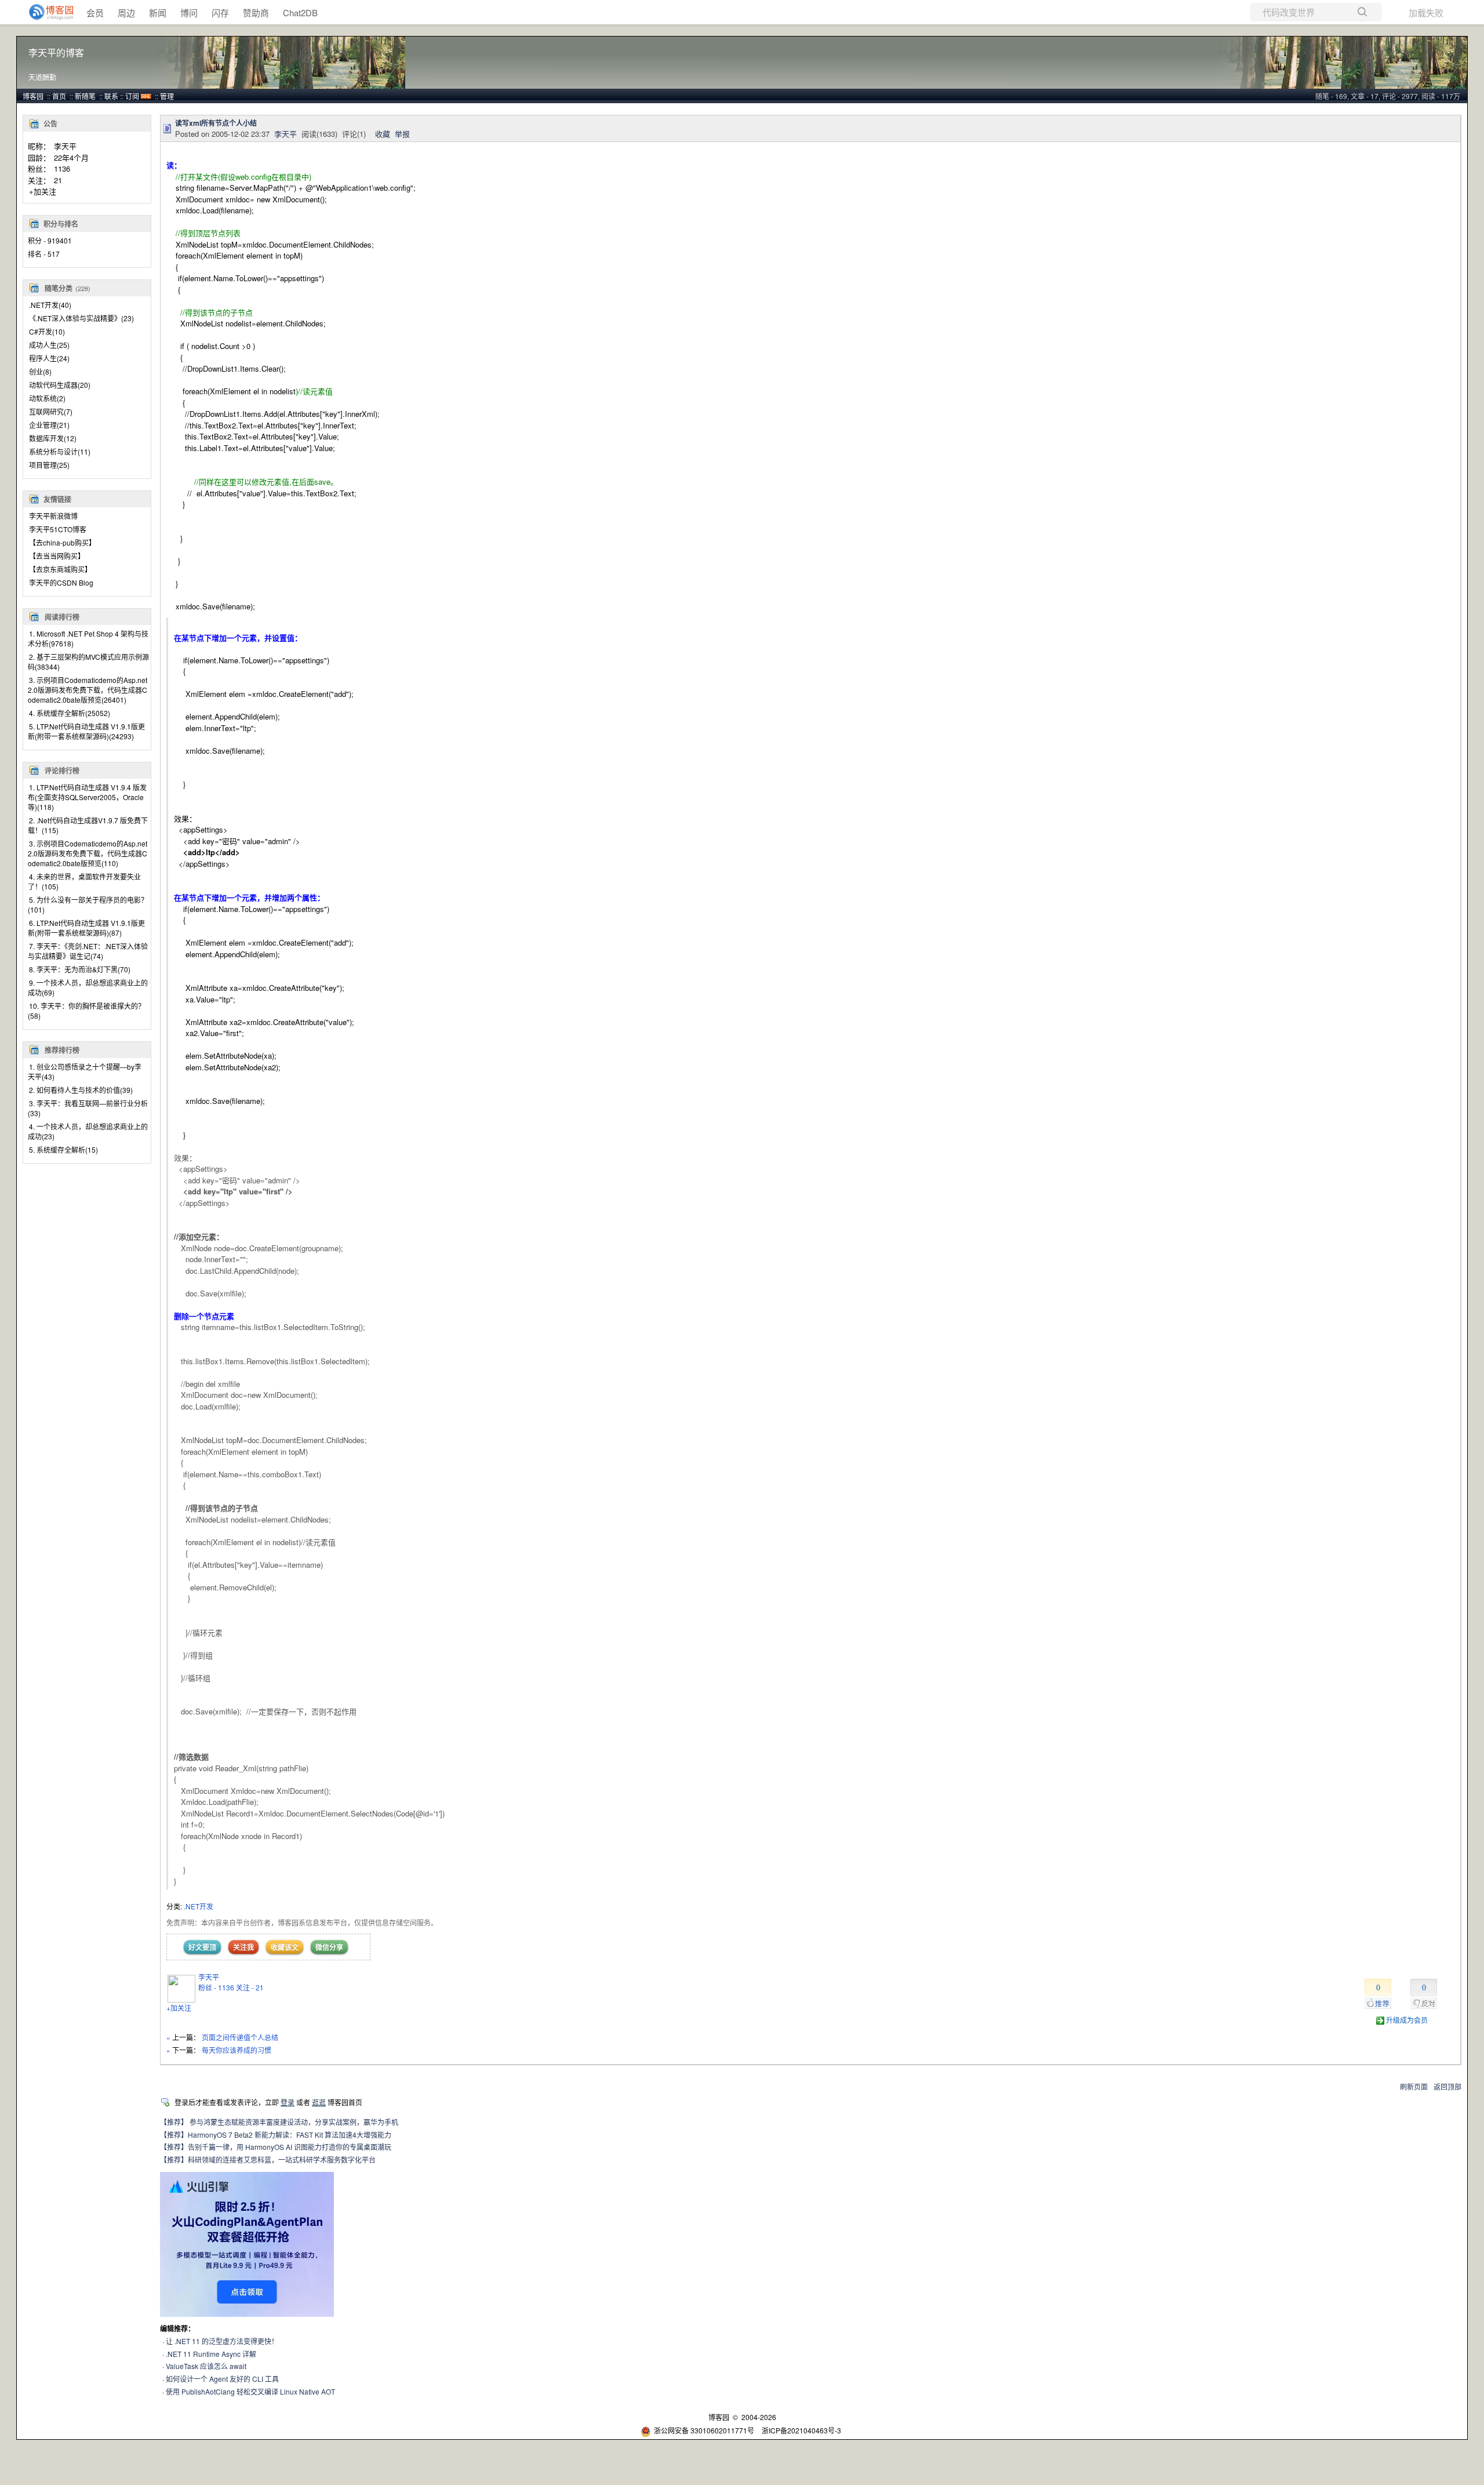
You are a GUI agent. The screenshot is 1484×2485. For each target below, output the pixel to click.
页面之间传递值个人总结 (240, 2037)
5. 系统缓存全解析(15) (63, 1149)
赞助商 (256, 12)
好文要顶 (202, 1947)
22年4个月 (71, 157)
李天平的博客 (56, 53)
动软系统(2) (47, 398)
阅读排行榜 (62, 617)
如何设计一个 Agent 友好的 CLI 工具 (222, 2379)
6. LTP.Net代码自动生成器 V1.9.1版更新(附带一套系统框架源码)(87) (86, 928)
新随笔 (85, 96)
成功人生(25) (49, 345)
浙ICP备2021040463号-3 (801, 2430)
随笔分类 (59, 288)
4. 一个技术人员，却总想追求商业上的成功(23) (88, 1131)
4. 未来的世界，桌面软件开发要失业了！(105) (84, 881)
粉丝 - (216, 1987)
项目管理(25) (49, 465)
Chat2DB (300, 12)
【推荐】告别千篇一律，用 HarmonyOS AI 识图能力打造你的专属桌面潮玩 (276, 2147)
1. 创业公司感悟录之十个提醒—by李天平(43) (85, 1071)
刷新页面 (1414, 2086)
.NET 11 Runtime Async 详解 (211, 2354)
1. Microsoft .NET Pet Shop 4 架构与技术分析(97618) (88, 638)
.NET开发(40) (50, 305)
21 (58, 180)
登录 (288, 2102)
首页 (59, 96)
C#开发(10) (47, 331)
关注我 (243, 1947)
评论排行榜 (62, 771)
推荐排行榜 (62, 1050)
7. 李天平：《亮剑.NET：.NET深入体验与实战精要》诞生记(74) (88, 951)
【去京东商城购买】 (60, 569)
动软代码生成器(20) (60, 385)
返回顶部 (1447, 2086)
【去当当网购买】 (57, 556)
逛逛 (319, 2102)
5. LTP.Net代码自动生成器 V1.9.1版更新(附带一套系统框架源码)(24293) (86, 731)
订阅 (132, 96)
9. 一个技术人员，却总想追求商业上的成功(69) (88, 987)
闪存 (220, 12)
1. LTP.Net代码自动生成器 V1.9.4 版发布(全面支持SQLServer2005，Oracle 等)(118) (87, 797)
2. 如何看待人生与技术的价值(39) (81, 1090)
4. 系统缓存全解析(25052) (70, 713)
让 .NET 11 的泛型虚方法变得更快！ (222, 2341)
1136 (62, 168)
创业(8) (40, 371)
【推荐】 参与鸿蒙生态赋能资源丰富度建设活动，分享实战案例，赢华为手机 (279, 2122)
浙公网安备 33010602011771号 (704, 2430)
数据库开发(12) (53, 438)
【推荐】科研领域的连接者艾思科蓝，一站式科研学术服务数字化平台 (268, 2159)
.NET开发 (199, 1906)
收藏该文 (285, 1947)
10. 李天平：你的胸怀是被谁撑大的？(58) (86, 1011)
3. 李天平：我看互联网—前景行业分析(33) (88, 1108)
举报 (402, 134)
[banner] (46, 12)
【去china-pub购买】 (62, 542)
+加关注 (43, 191)
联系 (111, 96)
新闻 (158, 12)
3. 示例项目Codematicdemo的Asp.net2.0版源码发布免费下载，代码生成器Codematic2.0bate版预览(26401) (88, 690)
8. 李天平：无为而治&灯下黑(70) (80, 969)
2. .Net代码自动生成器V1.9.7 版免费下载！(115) (88, 825)
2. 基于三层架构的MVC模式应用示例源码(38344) (88, 662)
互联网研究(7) (51, 411)
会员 (95, 12)
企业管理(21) (49, 425)
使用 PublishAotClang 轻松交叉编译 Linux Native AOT (250, 2391)
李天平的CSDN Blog (61, 582)
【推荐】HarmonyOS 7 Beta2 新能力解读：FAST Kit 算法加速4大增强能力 (276, 2135)
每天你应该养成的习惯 (237, 2050)
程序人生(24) (49, 358)
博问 (189, 12)
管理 (167, 96)
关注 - (250, 1987)
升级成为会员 (1407, 2020)
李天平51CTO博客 (58, 529)
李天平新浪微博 (53, 516)
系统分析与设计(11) (60, 451)
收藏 (383, 134)
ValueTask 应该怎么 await (206, 2366)
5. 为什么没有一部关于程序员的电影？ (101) (88, 904)
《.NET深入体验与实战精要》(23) (81, 318)
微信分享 (329, 1947)
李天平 (65, 146)
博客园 (33, 96)
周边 (126, 12)
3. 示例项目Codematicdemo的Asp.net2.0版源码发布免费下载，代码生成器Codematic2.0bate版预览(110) (88, 853)
